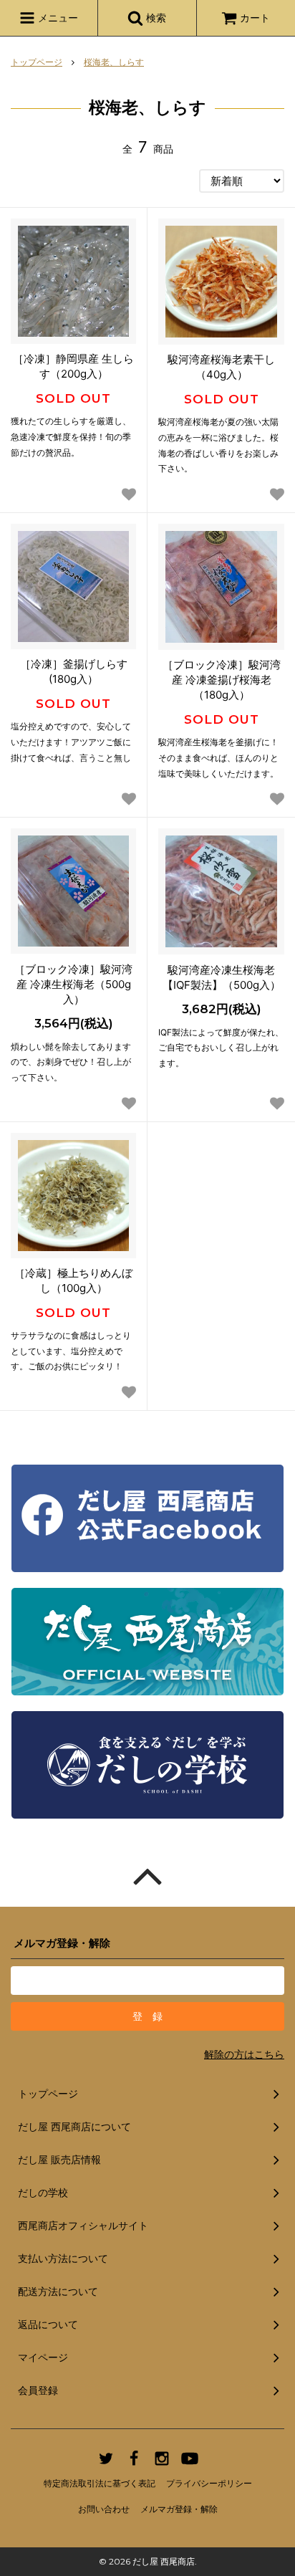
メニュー (57, 18)
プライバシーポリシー (209, 2483)
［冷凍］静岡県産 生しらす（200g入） (73, 366)
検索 (155, 18)
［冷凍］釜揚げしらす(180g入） (74, 671)
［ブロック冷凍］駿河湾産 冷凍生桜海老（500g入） (73, 984)
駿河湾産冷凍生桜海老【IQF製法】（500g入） (222, 977)
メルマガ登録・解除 (179, 2509)
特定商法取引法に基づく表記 (100, 2483)
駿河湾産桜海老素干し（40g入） (221, 367)
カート (255, 18)
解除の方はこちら (244, 2054)
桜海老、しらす (114, 62)
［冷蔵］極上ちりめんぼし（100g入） (73, 1280)
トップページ (37, 62)
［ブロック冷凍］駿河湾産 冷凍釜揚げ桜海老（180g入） (222, 680)
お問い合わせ (104, 2509)
